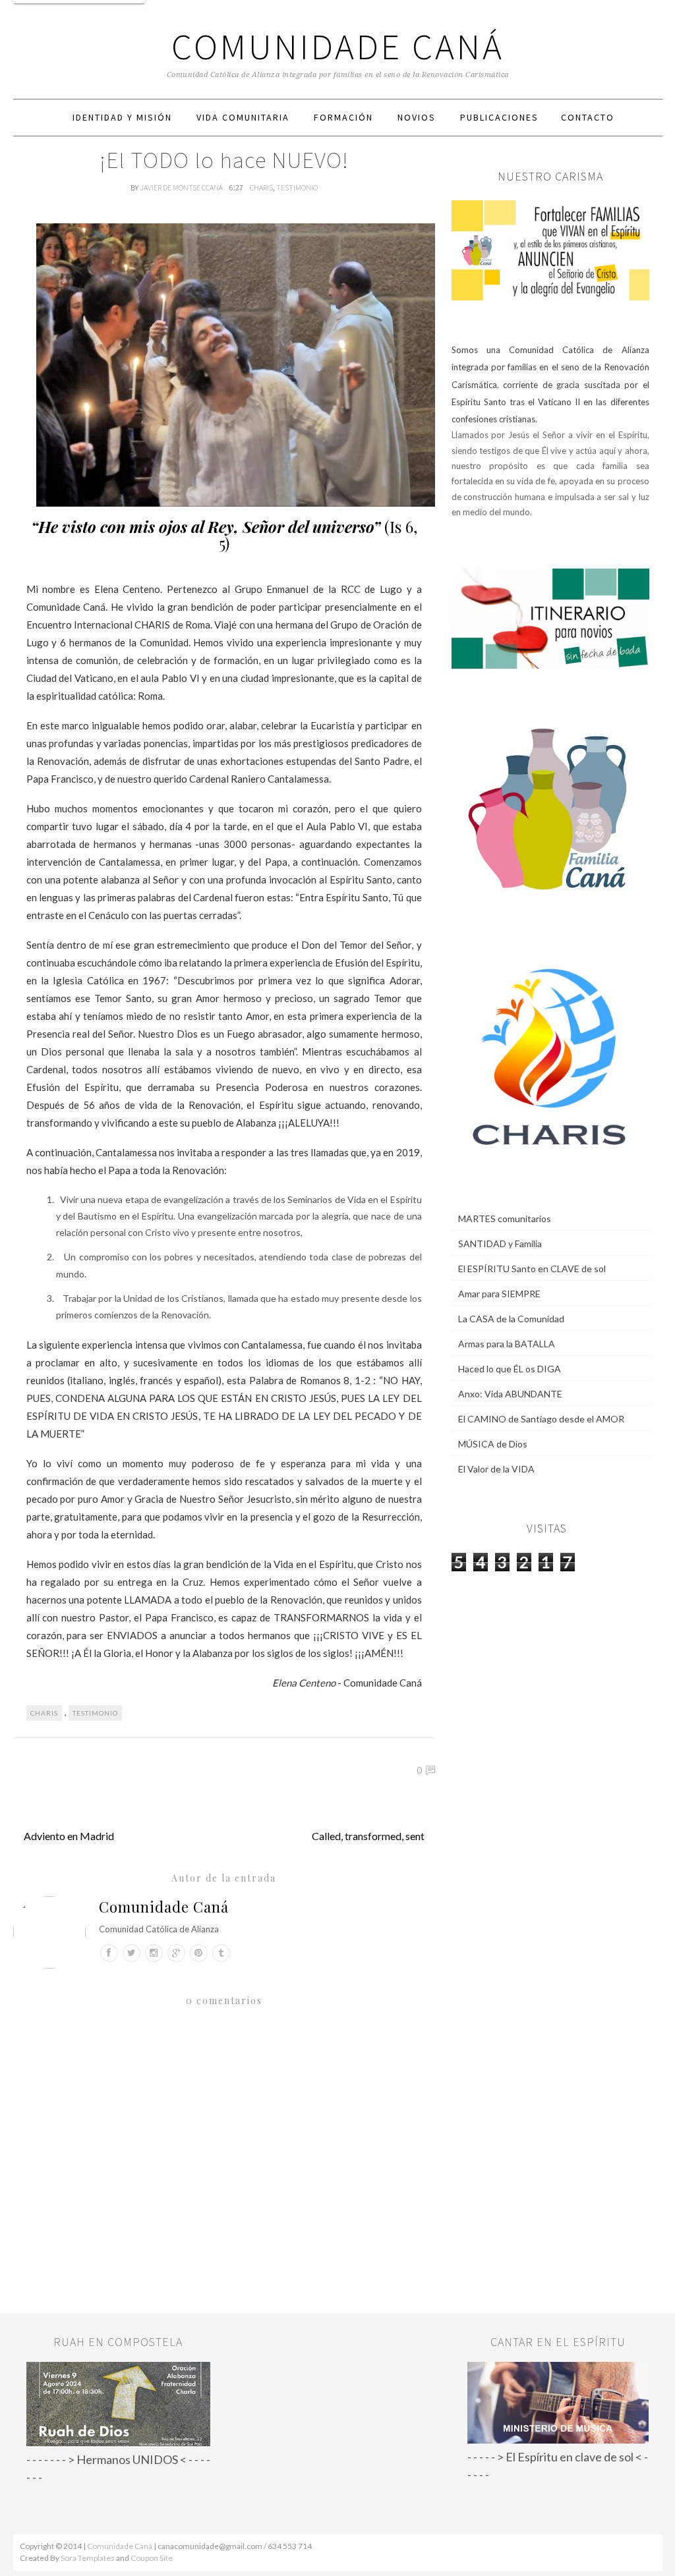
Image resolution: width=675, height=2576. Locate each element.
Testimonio (297, 187)
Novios (417, 117)
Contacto (588, 117)
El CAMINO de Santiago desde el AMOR (541, 1419)
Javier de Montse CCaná (182, 187)
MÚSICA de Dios (493, 1444)
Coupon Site (152, 2558)
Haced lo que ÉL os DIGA (510, 1369)
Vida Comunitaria (243, 117)
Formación (343, 117)
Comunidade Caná (338, 46)
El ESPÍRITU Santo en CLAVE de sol (532, 1269)
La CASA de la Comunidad (511, 1319)
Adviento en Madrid (69, 1836)
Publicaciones (499, 117)
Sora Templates (88, 2558)
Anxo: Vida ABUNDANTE (510, 1394)
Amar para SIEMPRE (499, 1294)
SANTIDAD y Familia (500, 1244)
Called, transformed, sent (368, 1836)
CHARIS (261, 187)
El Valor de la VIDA (496, 1469)
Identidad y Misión (122, 117)
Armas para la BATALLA (507, 1344)
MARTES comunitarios (505, 1218)
